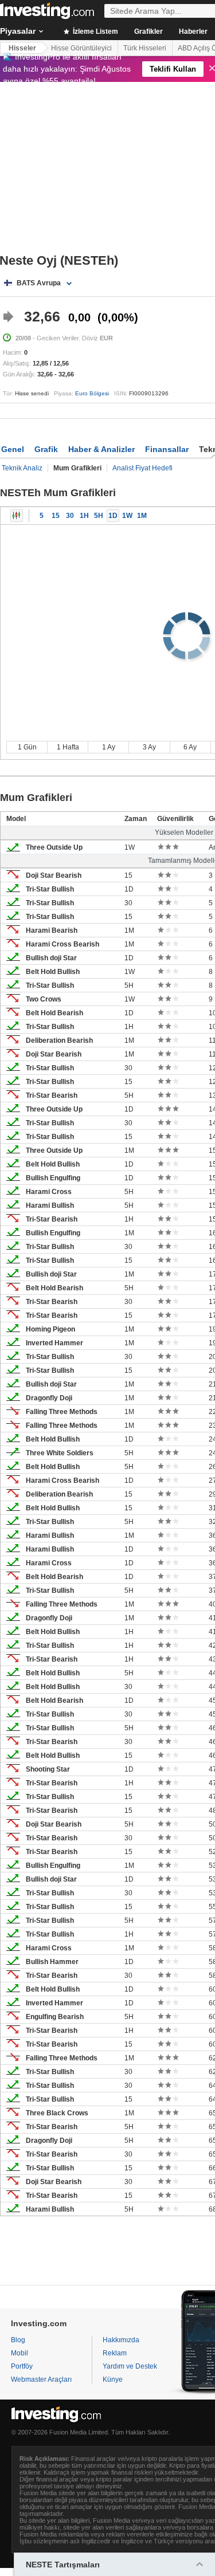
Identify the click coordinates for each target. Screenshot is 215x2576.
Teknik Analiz (22, 468)
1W (127, 516)
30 (70, 516)
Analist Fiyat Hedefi (142, 468)
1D (113, 516)
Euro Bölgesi (92, 393)
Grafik (46, 449)
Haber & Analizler (101, 449)
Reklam (115, 2353)
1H (84, 516)
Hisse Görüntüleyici (81, 48)
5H (99, 516)
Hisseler (22, 48)
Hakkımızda (121, 2340)
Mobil (19, 2353)
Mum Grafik (17, 516)
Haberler (193, 32)
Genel (13, 449)
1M (142, 516)
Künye (113, 2379)
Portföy (22, 2366)
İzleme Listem (95, 32)
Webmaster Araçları (41, 2379)
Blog (18, 2340)
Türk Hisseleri (145, 48)
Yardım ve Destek (130, 2366)
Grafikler (148, 32)
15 (56, 516)
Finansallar (167, 449)
